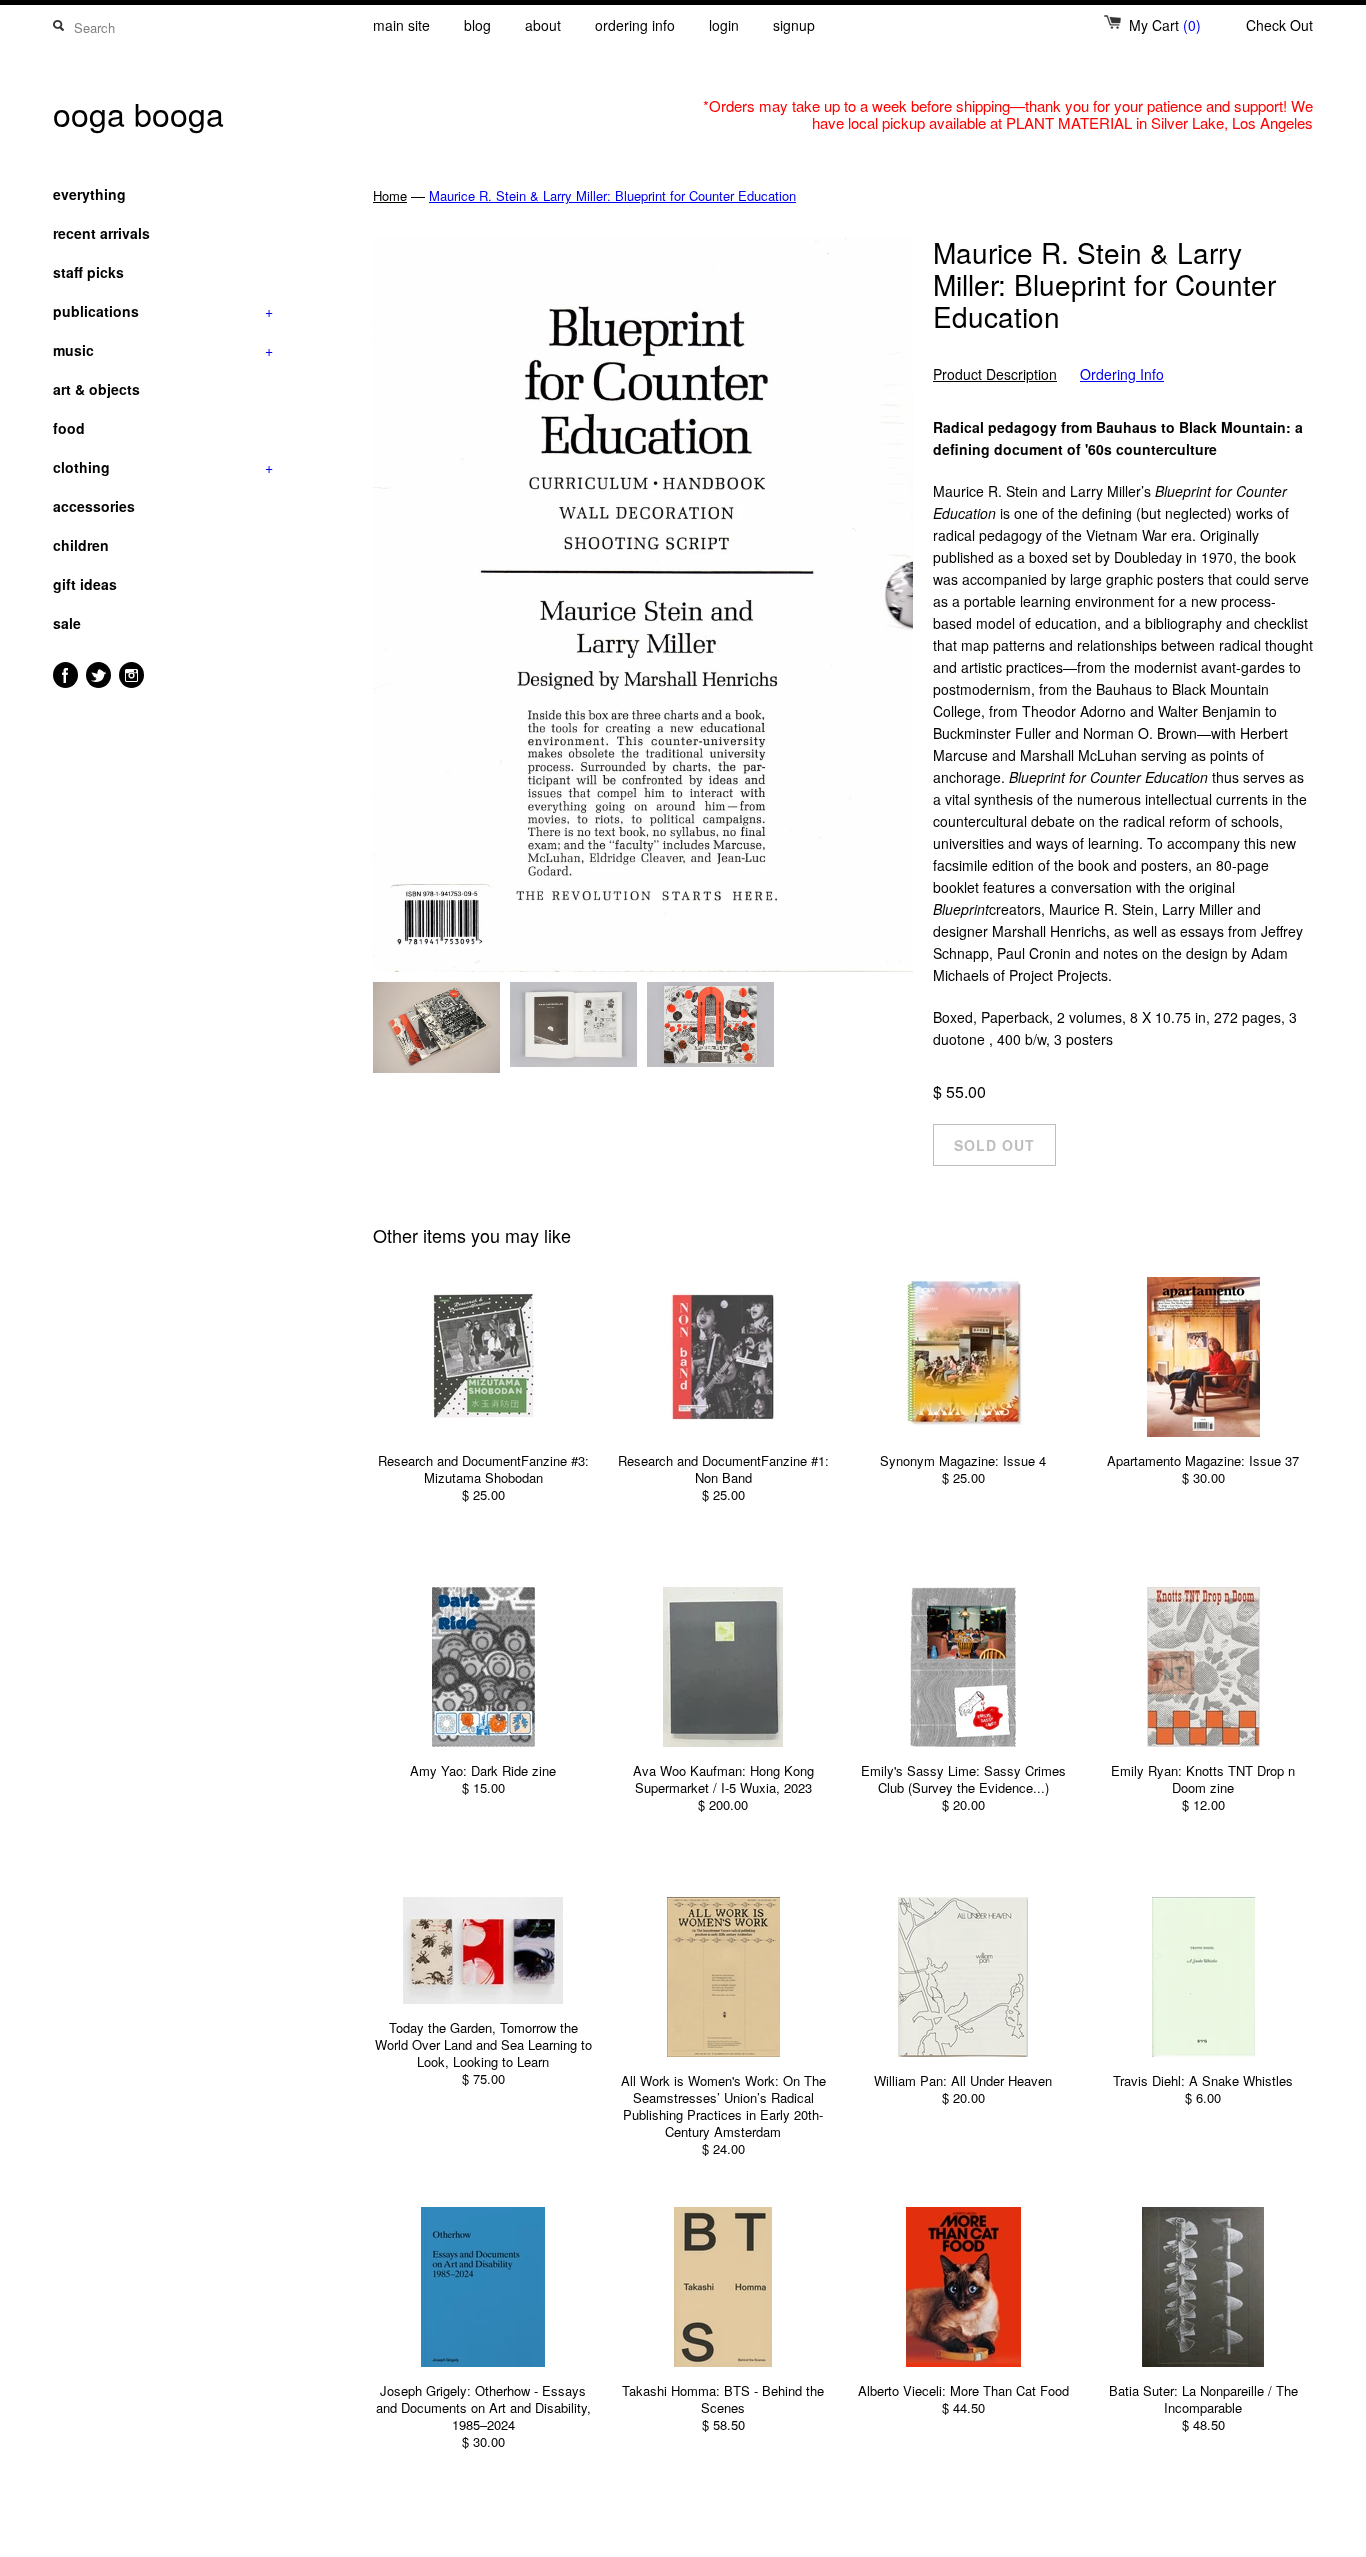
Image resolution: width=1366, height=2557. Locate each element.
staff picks (88, 272)
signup (794, 25)
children (81, 545)
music (163, 350)
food (69, 428)
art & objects (96, 389)
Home (390, 195)
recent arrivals (101, 233)
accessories (94, 506)
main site (401, 25)
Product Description (995, 374)
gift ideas (85, 584)
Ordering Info (1122, 374)
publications (163, 311)
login (724, 25)
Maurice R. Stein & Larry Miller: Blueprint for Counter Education (612, 195)
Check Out (1279, 25)
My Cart (1165, 25)
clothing (163, 467)
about (543, 25)
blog (477, 25)
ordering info (635, 25)
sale (67, 623)
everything (89, 194)
